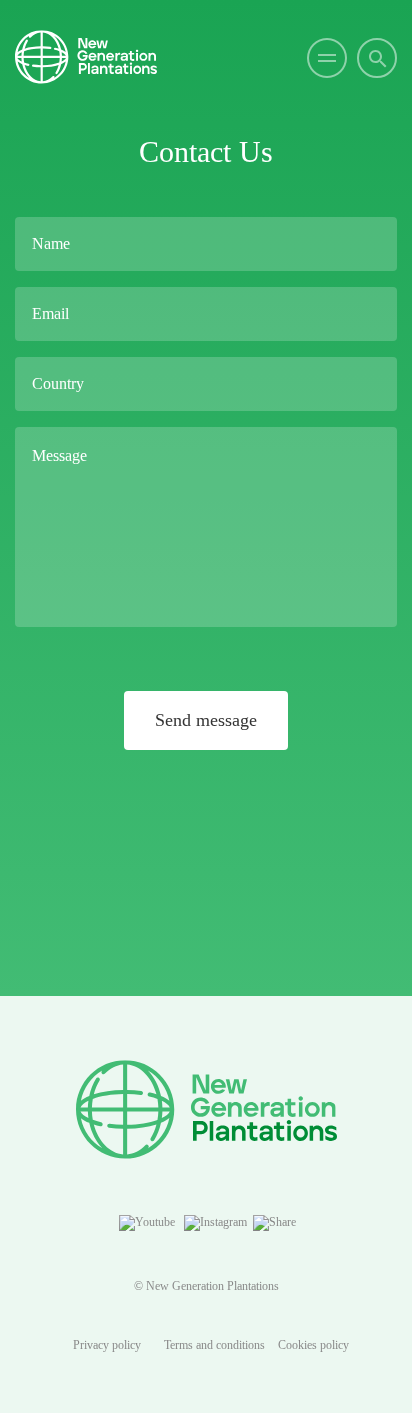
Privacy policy (107, 1345)
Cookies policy (313, 1345)
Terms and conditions (214, 1345)
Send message (206, 720)
